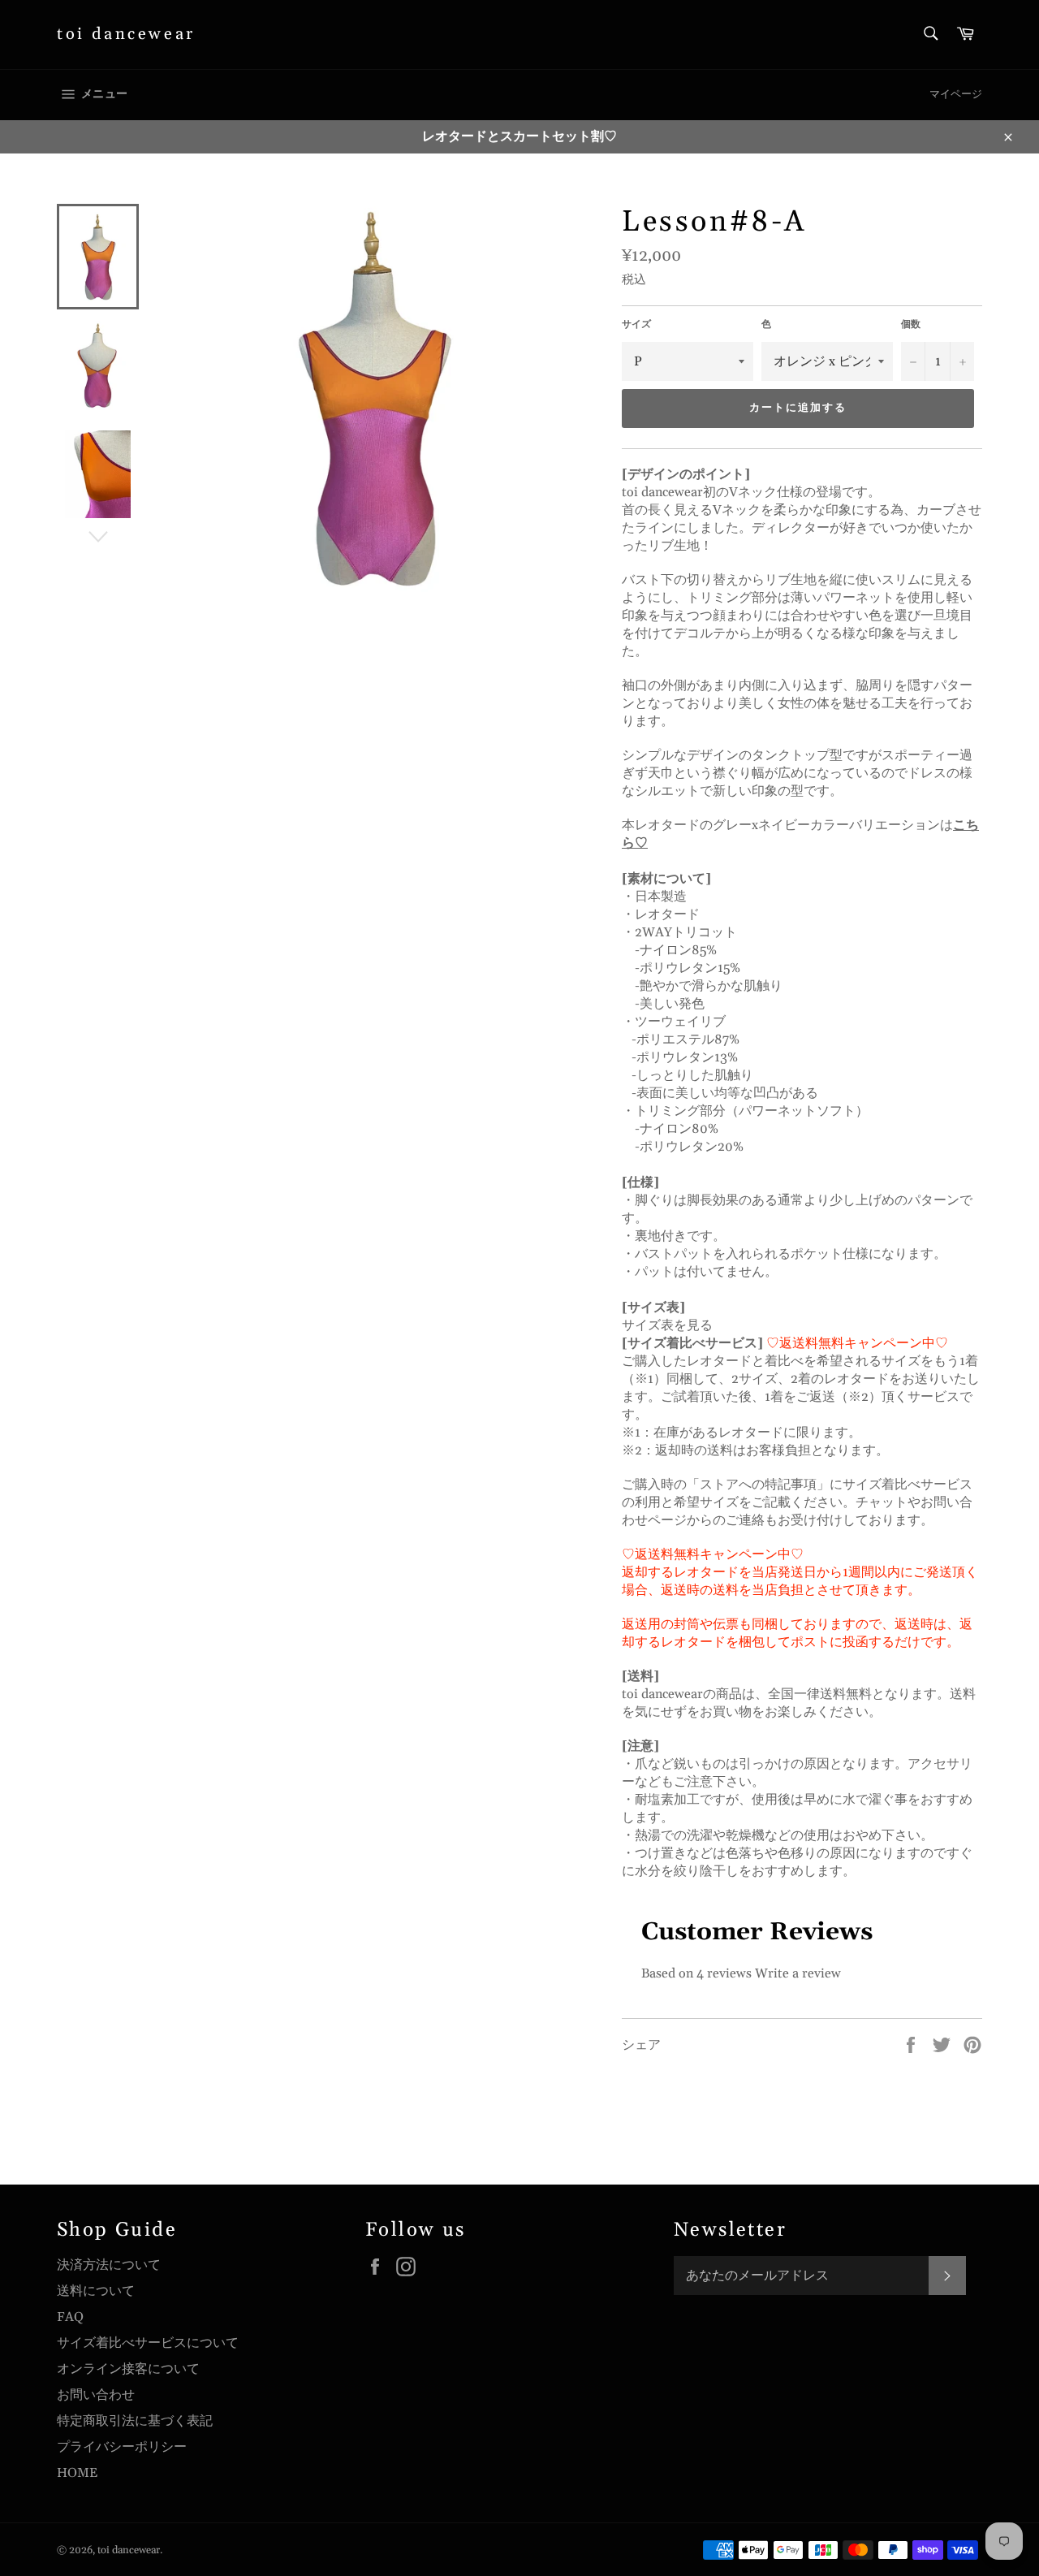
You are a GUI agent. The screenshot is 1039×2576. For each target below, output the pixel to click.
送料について (96, 2291)
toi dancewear (126, 34)
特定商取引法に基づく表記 (135, 2421)
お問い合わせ (96, 2395)
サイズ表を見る (667, 1325)
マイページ (956, 94)
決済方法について (109, 2265)
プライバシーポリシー (122, 2447)
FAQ (70, 2317)
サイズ (636, 324)
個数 (911, 324)
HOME (77, 2473)
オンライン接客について (128, 2369)
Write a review (798, 1973)
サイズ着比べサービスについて (148, 2343)
